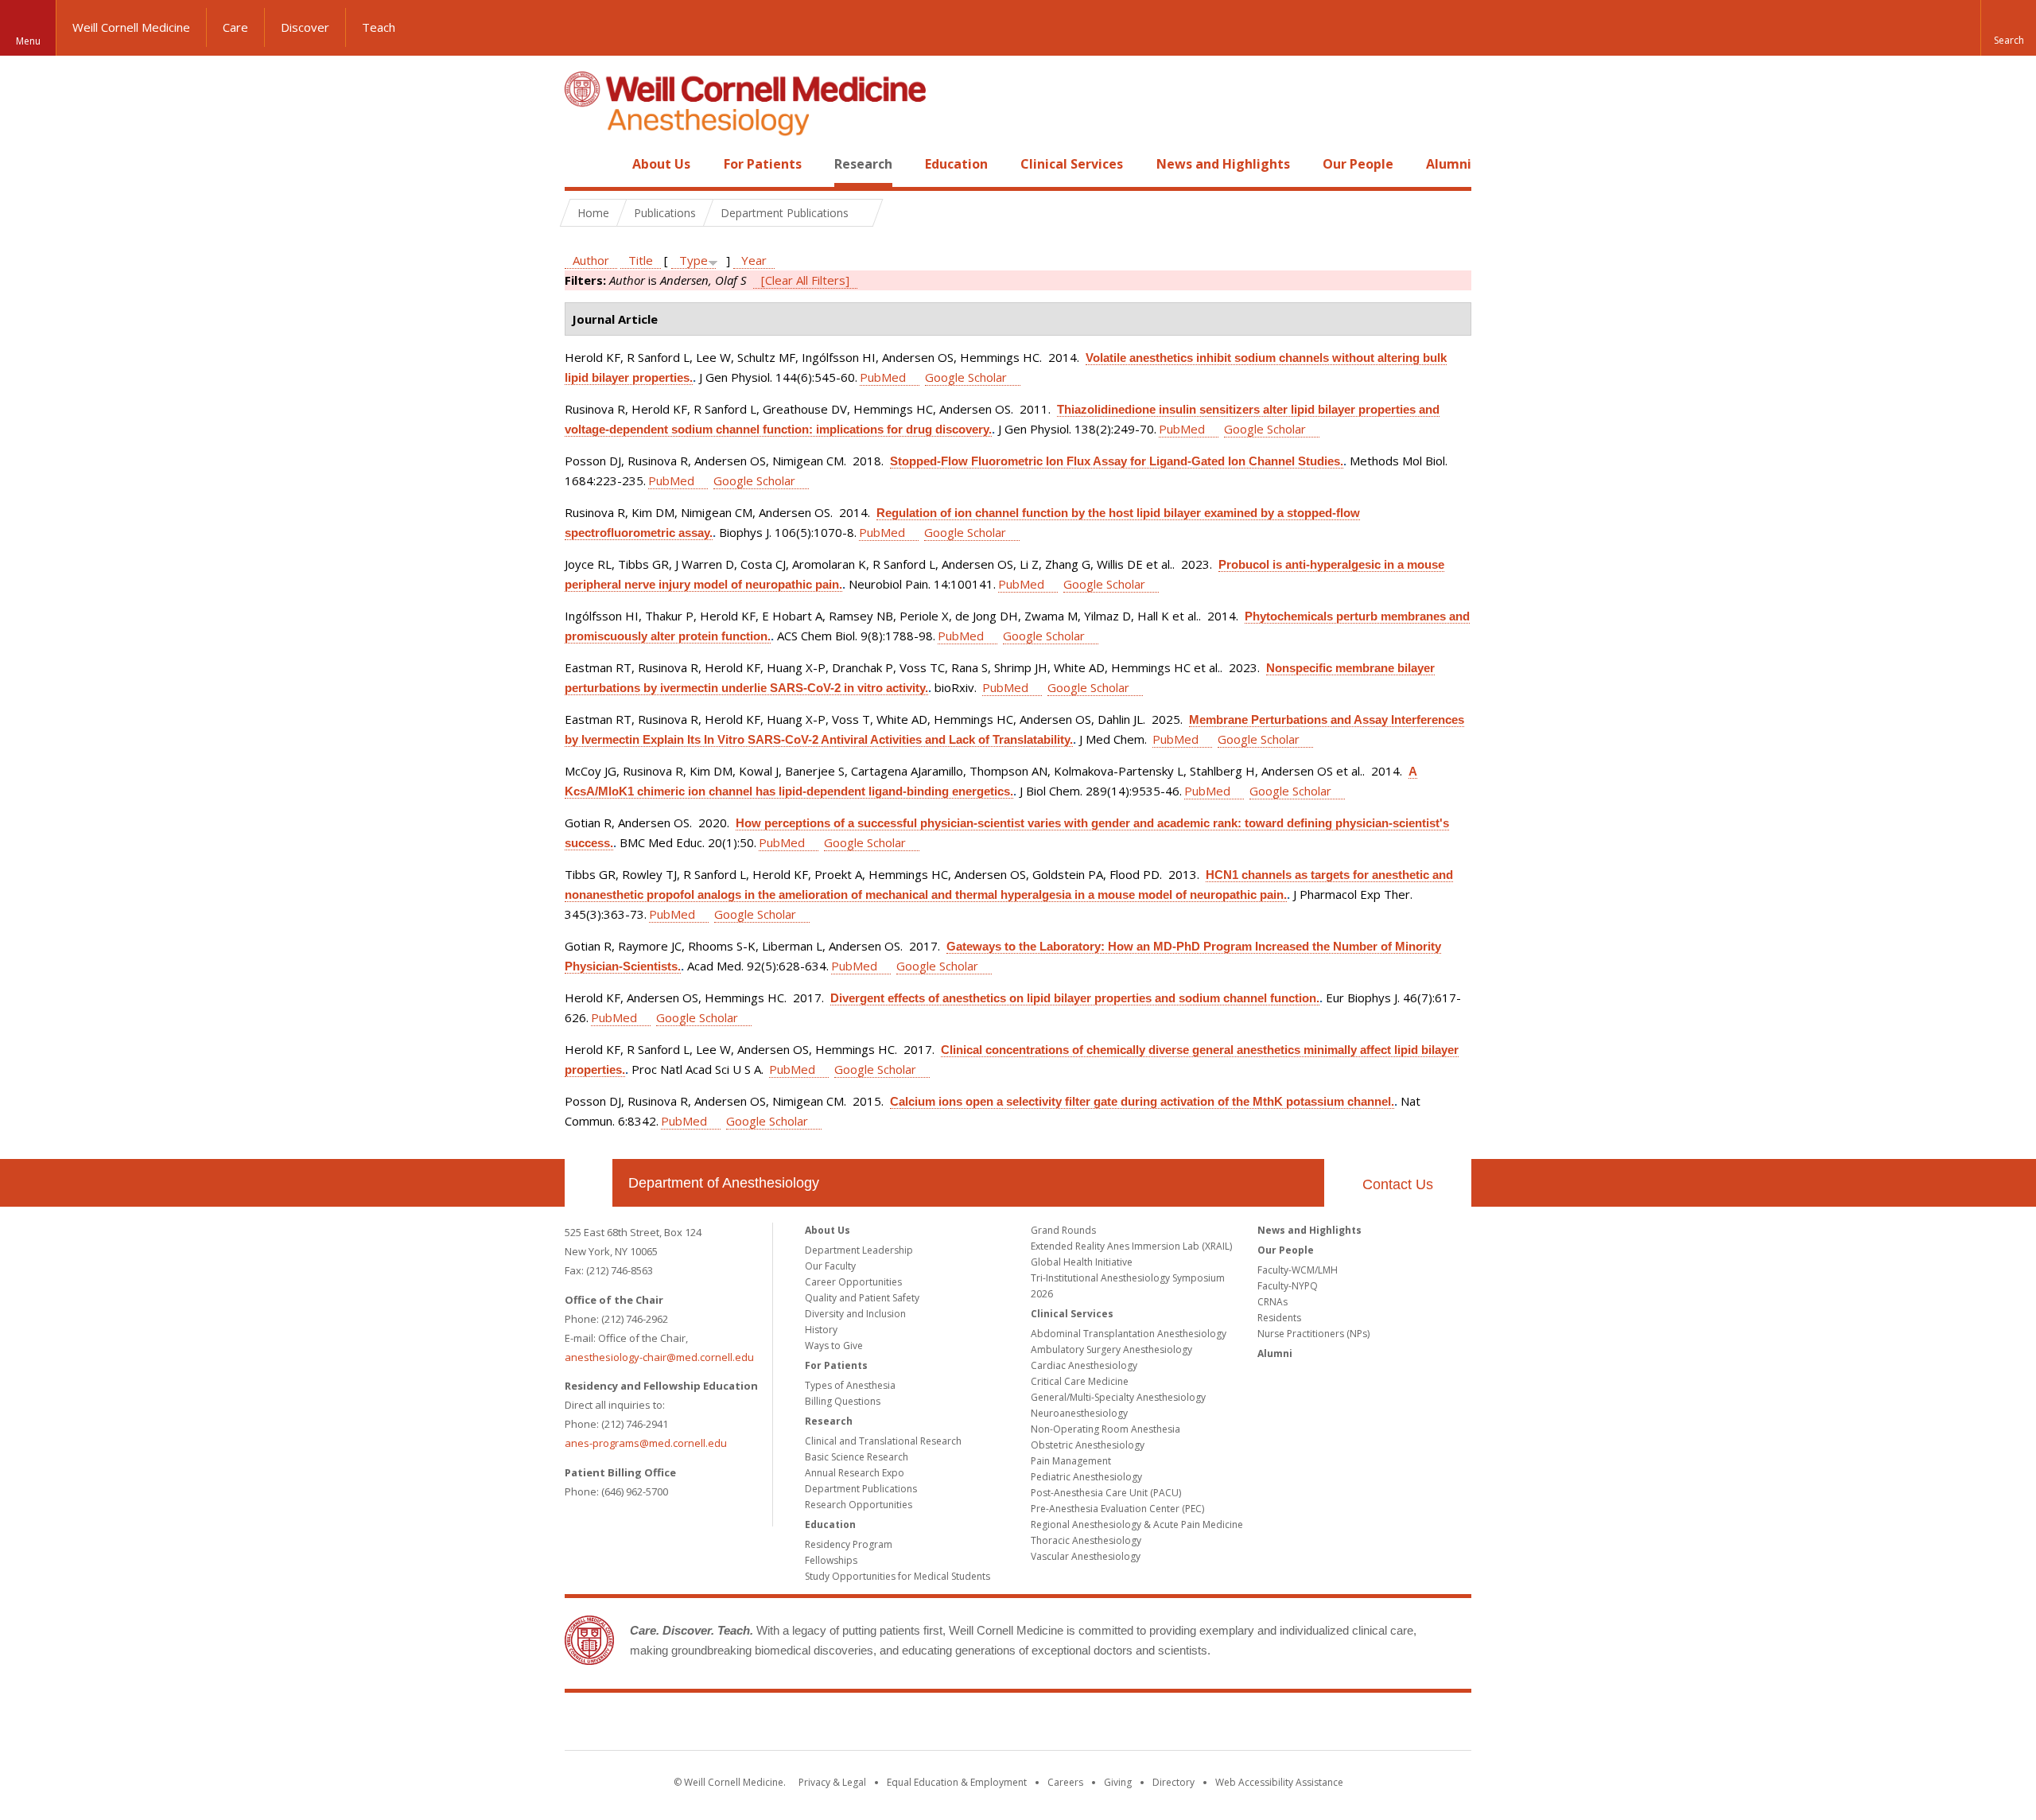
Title (641, 260)
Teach (379, 27)
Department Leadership (859, 1250)
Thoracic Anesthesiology (1086, 1540)
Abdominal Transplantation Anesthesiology (1129, 1334)
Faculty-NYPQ (1288, 1286)
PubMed (883, 377)
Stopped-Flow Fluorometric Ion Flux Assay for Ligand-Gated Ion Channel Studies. (1117, 461)
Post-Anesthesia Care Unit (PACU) (1106, 1493)
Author (591, 260)
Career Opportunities (853, 1282)
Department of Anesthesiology (724, 1183)
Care (235, 27)
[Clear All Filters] (805, 280)
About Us (661, 164)
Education (956, 164)
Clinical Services (1072, 164)
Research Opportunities (859, 1505)
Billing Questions (843, 1401)
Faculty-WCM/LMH (1298, 1270)
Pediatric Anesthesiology (1086, 1477)
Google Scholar (966, 377)
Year (754, 260)
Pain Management (1071, 1461)
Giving (1118, 1782)
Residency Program (849, 1544)
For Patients (763, 164)
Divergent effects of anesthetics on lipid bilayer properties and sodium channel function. (1075, 998)
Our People (1358, 164)
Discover (305, 27)
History (821, 1330)
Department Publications (861, 1489)
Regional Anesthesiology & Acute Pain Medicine (1137, 1524)
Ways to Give (834, 1346)
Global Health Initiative (1082, 1262)
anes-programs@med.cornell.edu (646, 1443)
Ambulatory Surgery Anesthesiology (1111, 1349)
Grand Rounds (1063, 1230)
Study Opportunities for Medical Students (898, 1576)
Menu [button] (28, 41)
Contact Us (1398, 1184)
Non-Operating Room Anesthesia (1105, 1429)
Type (694, 260)
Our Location (589, 1183)
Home (582, 164)
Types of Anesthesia (850, 1385)
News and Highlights (1223, 164)
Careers (1065, 1782)
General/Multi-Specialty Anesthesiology (1118, 1397)
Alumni (1449, 164)
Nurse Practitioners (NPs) (1313, 1334)
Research (863, 164)
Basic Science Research (857, 1457)
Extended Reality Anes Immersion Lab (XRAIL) (1131, 1246)
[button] (2008, 28)
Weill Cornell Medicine (131, 27)
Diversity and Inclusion (855, 1314)
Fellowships (831, 1560)
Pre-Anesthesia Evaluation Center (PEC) (1117, 1509)
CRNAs (1272, 1302)
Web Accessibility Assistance (1279, 1782)
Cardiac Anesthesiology (1084, 1365)
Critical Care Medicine (1080, 1381)
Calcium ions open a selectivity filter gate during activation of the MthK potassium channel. (1142, 1101)
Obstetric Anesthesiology (1088, 1445)
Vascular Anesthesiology (1086, 1556)
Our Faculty (830, 1266)
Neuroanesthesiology (1079, 1413)
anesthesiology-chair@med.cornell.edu (659, 1357)
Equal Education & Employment (957, 1782)
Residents (1279, 1318)
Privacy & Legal (832, 1782)
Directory (1173, 1782)
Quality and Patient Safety (862, 1298)
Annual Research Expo (855, 1473)
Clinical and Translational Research (883, 1441)
